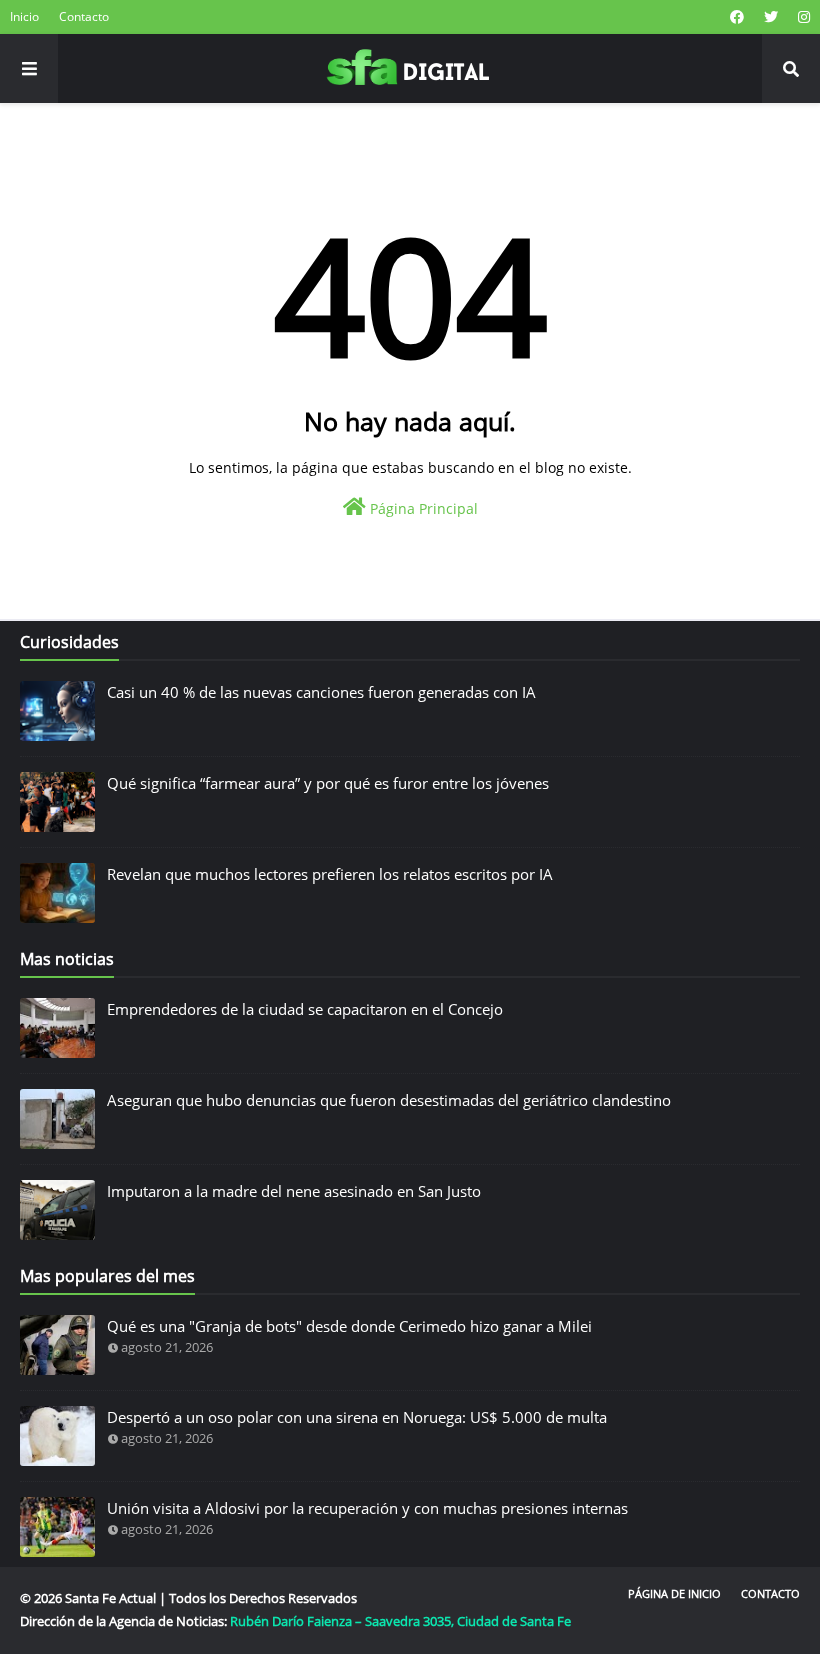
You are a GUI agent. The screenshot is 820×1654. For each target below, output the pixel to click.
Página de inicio (674, 1593)
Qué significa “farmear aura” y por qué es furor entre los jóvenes (328, 783)
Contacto (84, 16)
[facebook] (737, 17)
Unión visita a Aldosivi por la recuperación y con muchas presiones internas (367, 1508)
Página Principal (422, 508)
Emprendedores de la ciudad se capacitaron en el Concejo (305, 1009)
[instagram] (801, 17)
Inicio (24, 16)
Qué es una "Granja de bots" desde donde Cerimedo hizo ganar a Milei (349, 1326)
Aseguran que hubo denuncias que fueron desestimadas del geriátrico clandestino (389, 1100)
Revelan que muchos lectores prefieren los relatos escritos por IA (330, 874)
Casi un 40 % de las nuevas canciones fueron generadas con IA (321, 692)
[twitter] (771, 17)
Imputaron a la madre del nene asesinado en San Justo (294, 1191)
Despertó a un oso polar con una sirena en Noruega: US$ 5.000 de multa (357, 1417)
